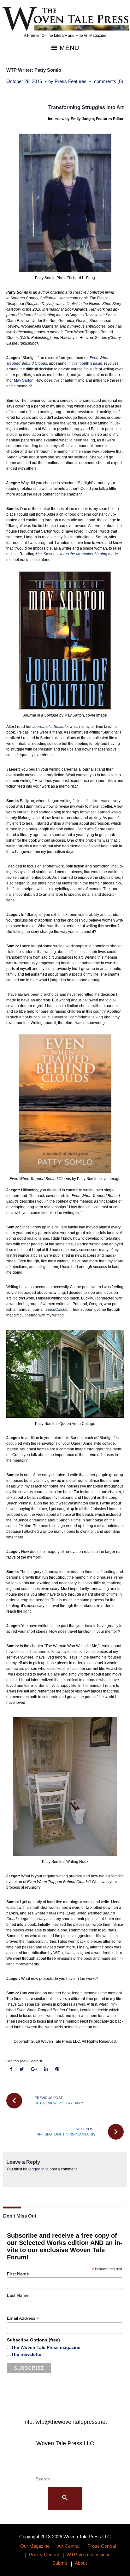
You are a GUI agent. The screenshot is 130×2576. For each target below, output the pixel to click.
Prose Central (102, 2546)
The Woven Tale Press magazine (46, 2347)
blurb (61, 1196)
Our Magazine (35, 2546)
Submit (60, 2563)
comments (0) (109, 81)
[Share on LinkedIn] (46, 2069)
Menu (68, 48)
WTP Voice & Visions (89, 2554)
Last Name (18, 2295)
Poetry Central (44, 2554)
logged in (36, 2169)
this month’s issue (87, 363)
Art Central (68, 2546)
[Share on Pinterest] (57, 2069)
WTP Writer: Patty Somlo (34, 70)
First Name (18, 2274)
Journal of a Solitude (50, 727)
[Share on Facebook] (11, 2069)
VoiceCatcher (57, 1310)
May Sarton (24, 380)
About (81, 2563)
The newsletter (27, 2354)
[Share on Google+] (34, 2069)
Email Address (23, 2318)
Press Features (71, 81)
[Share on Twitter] (22, 2069)
